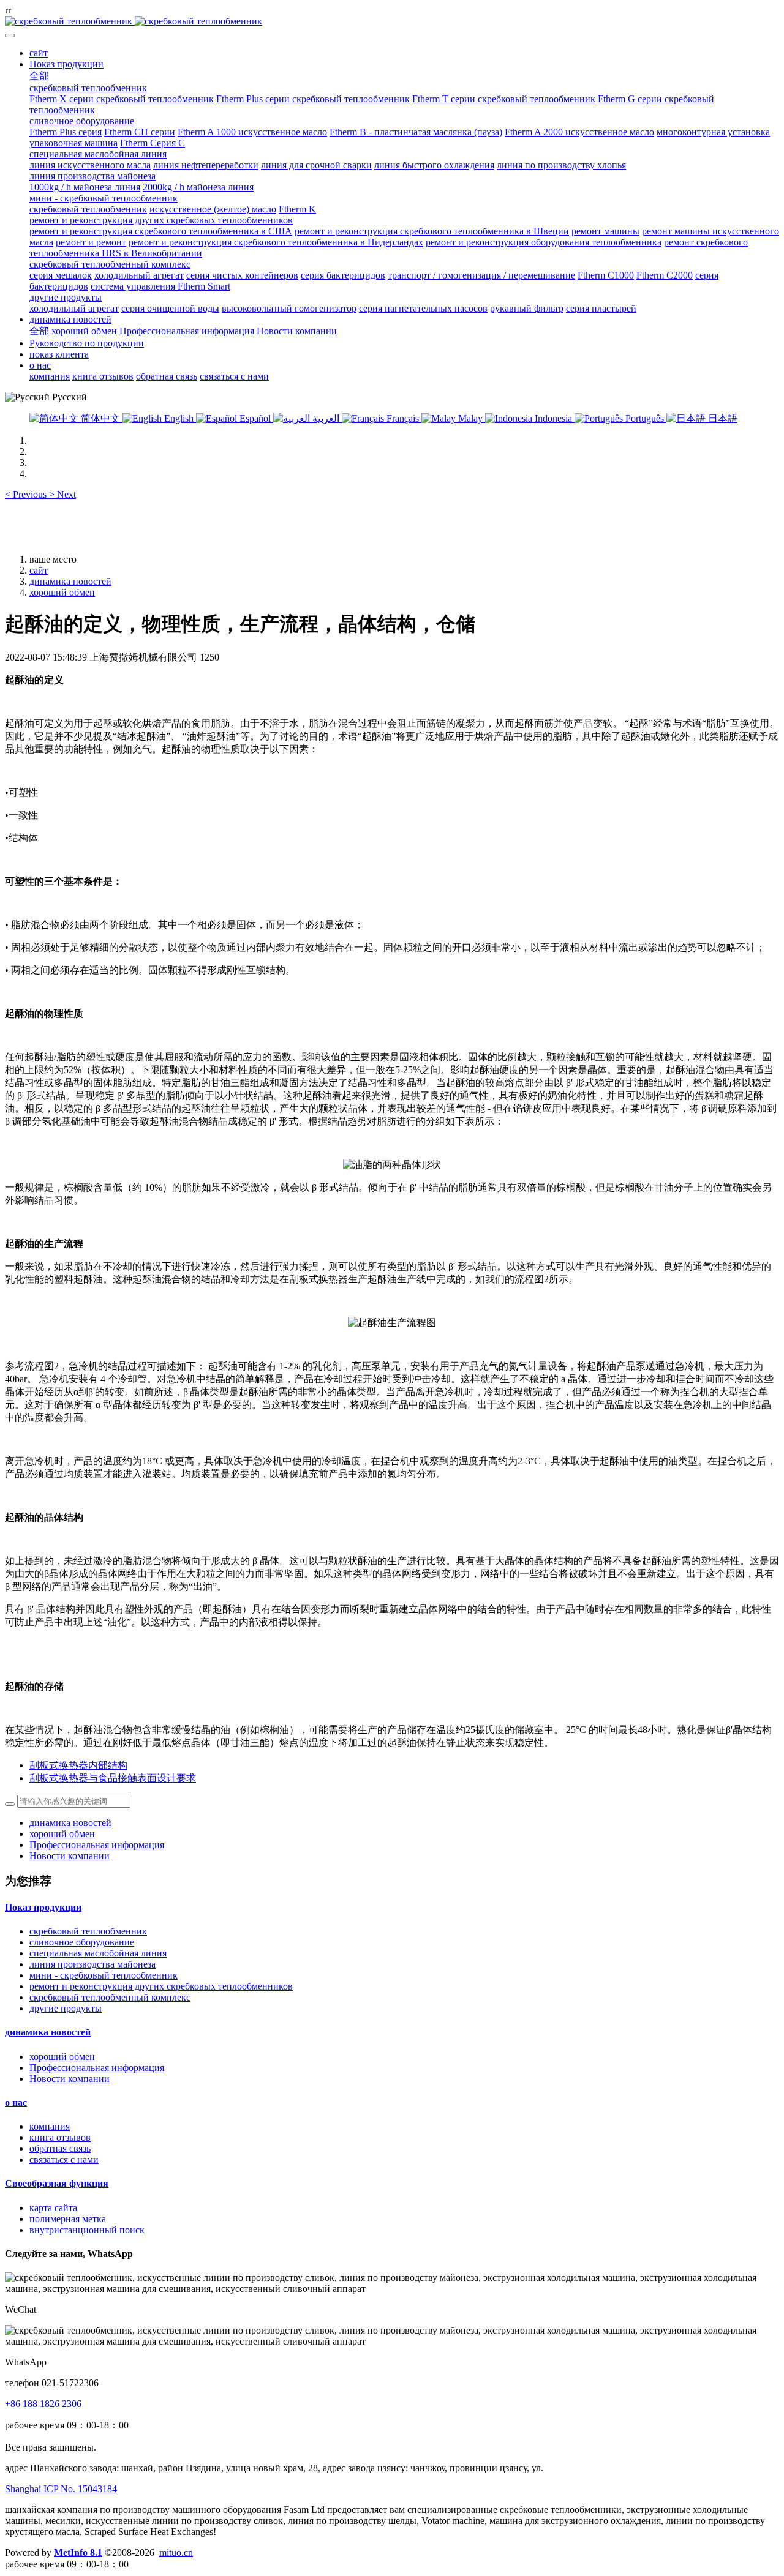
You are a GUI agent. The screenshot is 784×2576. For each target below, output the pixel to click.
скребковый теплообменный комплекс (110, 1997)
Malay (470, 418)
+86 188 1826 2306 (43, 2404)
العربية (326, 418)
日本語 (722, 418)
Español (255, 418)
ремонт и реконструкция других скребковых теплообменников (161, 1986)
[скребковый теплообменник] (392, 21)
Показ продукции (43, 1907)
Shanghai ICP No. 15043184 (61, 2489)
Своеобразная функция (57, 2183)
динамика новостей (70, 581)
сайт (39, 53)
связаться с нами (64, 2159)
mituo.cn (176, 2552)
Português (645, 418)
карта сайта (53, 2208)
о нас (16, 2102)
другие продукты (66, 2008)
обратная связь (60, 2148)
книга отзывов (60, 2137)
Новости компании (70, 1856)
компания (50, 2126)
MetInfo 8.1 (78, 2552)
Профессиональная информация (97, 1845)
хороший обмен (62, 592)
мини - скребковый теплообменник (104, 1975)
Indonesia (553, 418)
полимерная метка (68, 2219)
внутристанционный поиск (87, 2230)
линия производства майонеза (92, 1964)
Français (403, 418)
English (179, 418)
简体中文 (100, 418)
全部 (39, 76)
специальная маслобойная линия (98, 1953)
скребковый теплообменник (88, 1931)
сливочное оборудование (82, 1942)
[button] (27, 494)
